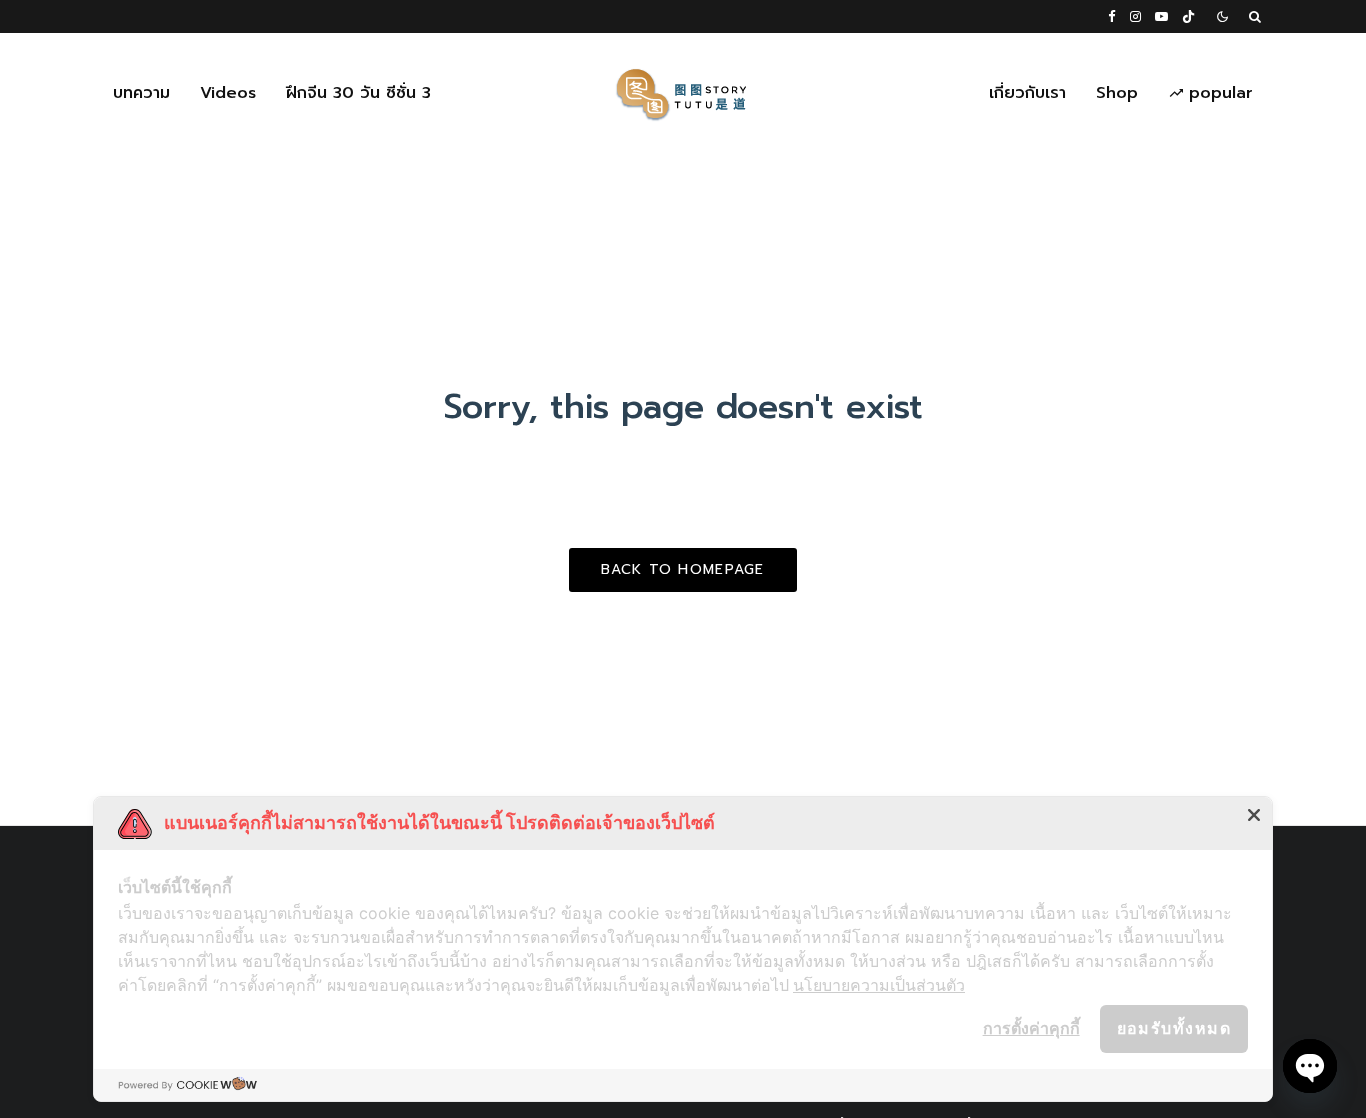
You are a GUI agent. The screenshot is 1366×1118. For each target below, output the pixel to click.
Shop (1117, 93)
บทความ (141, 93)
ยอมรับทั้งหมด (1174, 1028)
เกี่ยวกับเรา (1027, 93)
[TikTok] (1188, 16)
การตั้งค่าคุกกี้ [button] (1031, 1028)
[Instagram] (1135, 16)
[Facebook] (1112, 16)
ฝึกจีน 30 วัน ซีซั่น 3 (358, 93)
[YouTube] (1161, 16)
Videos (228, 93)
